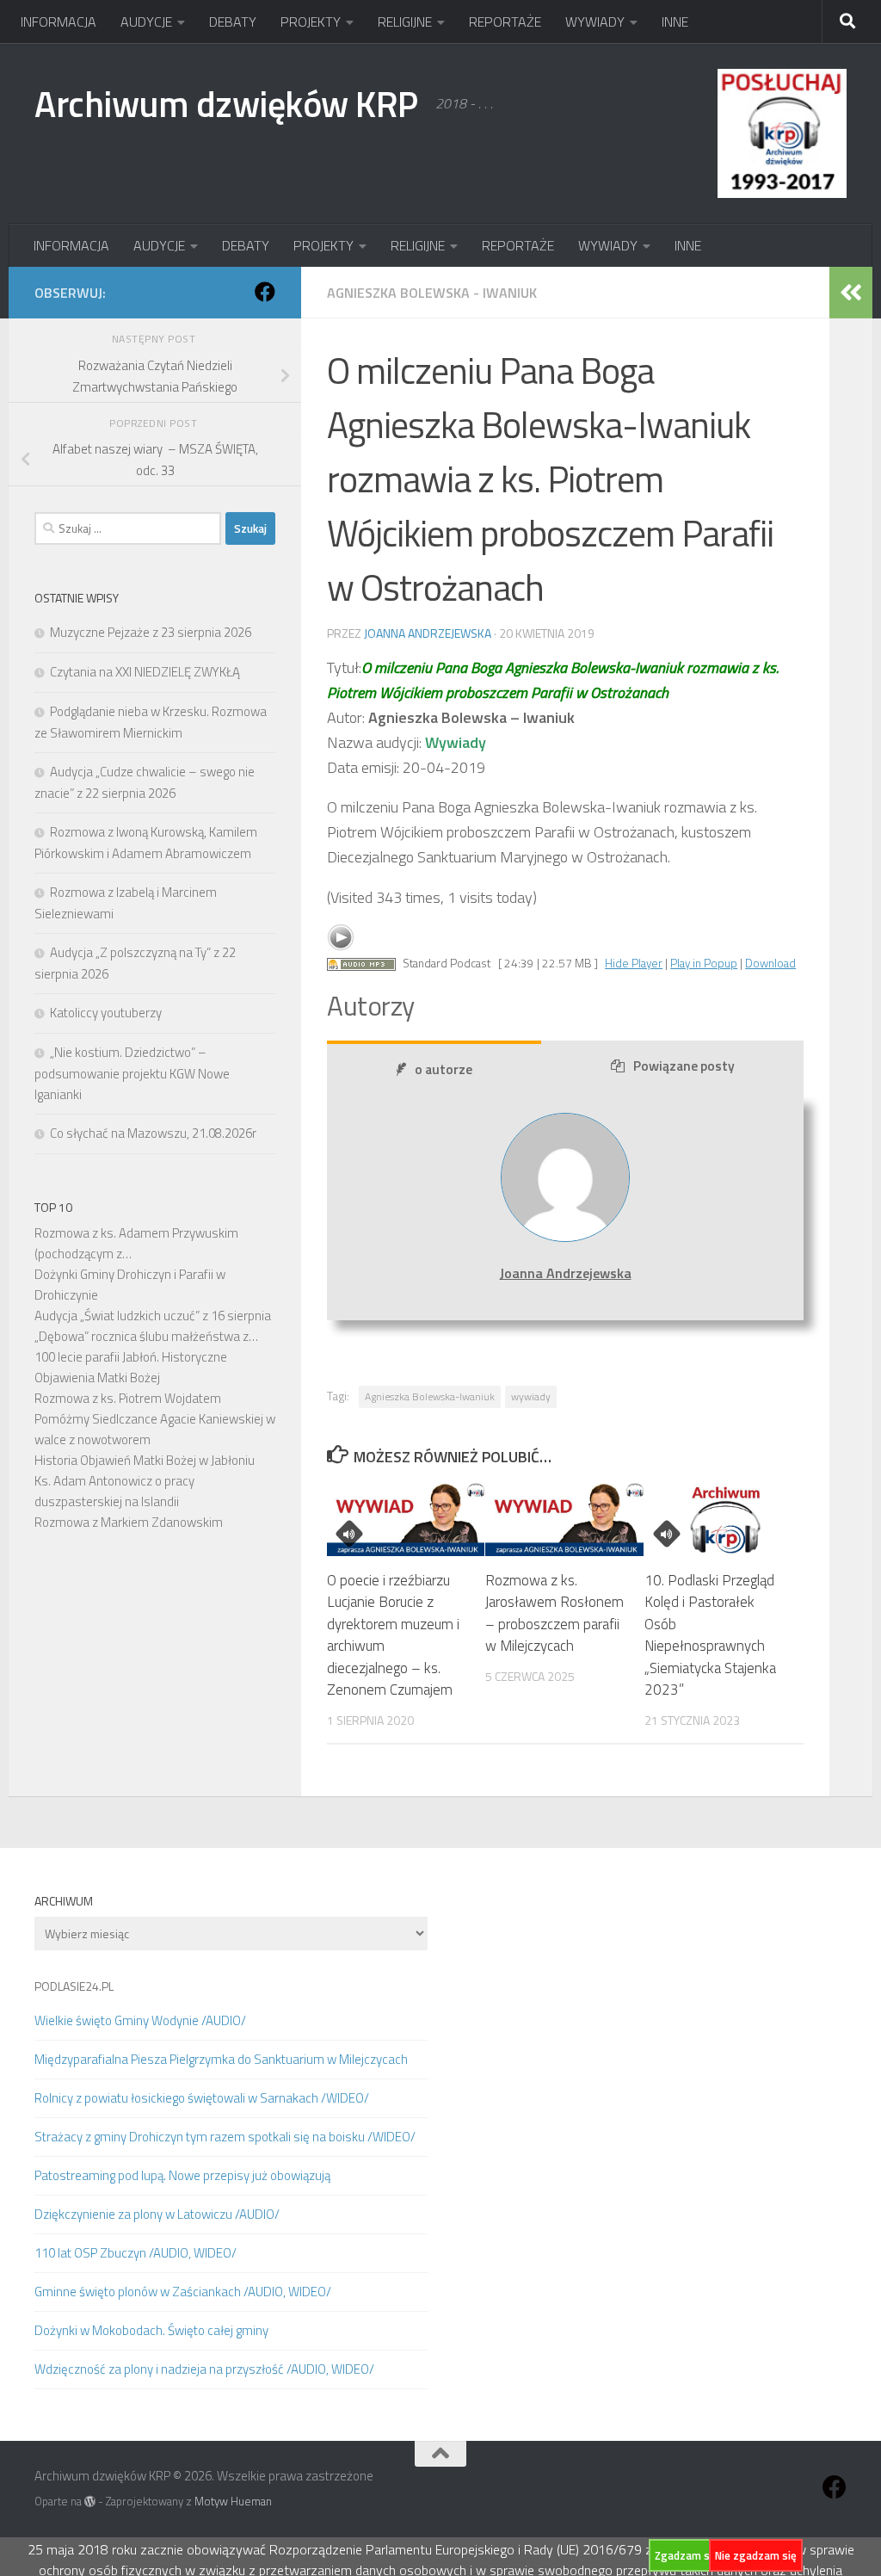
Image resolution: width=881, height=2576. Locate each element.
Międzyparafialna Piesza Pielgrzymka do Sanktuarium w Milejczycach (221, 2059)
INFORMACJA (59, 22)
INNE (675, 22)
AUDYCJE (146, 22)
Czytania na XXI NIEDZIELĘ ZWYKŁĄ (145, 672)
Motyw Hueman (233, 2501)
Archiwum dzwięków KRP (226, 103)
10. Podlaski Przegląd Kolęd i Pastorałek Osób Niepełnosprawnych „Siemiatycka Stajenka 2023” (710, 1635)
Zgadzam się (687, 2555)
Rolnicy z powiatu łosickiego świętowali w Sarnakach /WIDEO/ (202, 2098)
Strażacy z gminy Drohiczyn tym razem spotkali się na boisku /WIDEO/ (225, 2137)
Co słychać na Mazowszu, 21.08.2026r (153, 1133)
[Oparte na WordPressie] (90, 2502)
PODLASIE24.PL (74, 1986)
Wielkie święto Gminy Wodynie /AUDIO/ (140, 2020)
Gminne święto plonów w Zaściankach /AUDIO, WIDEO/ (183, 2292)
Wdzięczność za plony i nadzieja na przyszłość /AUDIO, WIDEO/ (204, 2369)
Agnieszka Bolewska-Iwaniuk (430, 1396)
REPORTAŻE (505, 22)
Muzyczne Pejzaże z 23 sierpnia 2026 (151, 632)
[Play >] (341, 937)
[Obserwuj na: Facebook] (265, 292)
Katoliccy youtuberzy (106, 1013)
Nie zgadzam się (756, 2555)
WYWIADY (595, 22)
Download (770, 963)
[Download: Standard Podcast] (361, 963)
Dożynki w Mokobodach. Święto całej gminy (151, 2330)
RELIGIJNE (405, 22)
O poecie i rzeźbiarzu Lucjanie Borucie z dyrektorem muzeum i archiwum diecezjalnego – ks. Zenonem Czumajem (393, 1635)
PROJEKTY (311, 22)
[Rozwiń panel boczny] (851, 293)
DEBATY (233, 22)
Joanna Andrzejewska (428, 633)
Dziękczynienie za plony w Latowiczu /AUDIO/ (157, 2214)
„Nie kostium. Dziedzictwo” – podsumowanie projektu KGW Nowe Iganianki (132, 1073)
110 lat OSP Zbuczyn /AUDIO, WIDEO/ (136, 2253)
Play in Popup (704, 963)
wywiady (531, 1396)
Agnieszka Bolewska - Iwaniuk (432, 293)
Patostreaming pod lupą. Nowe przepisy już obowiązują (182, 2175)
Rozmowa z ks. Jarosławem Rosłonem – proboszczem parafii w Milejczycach (554, 1613)
